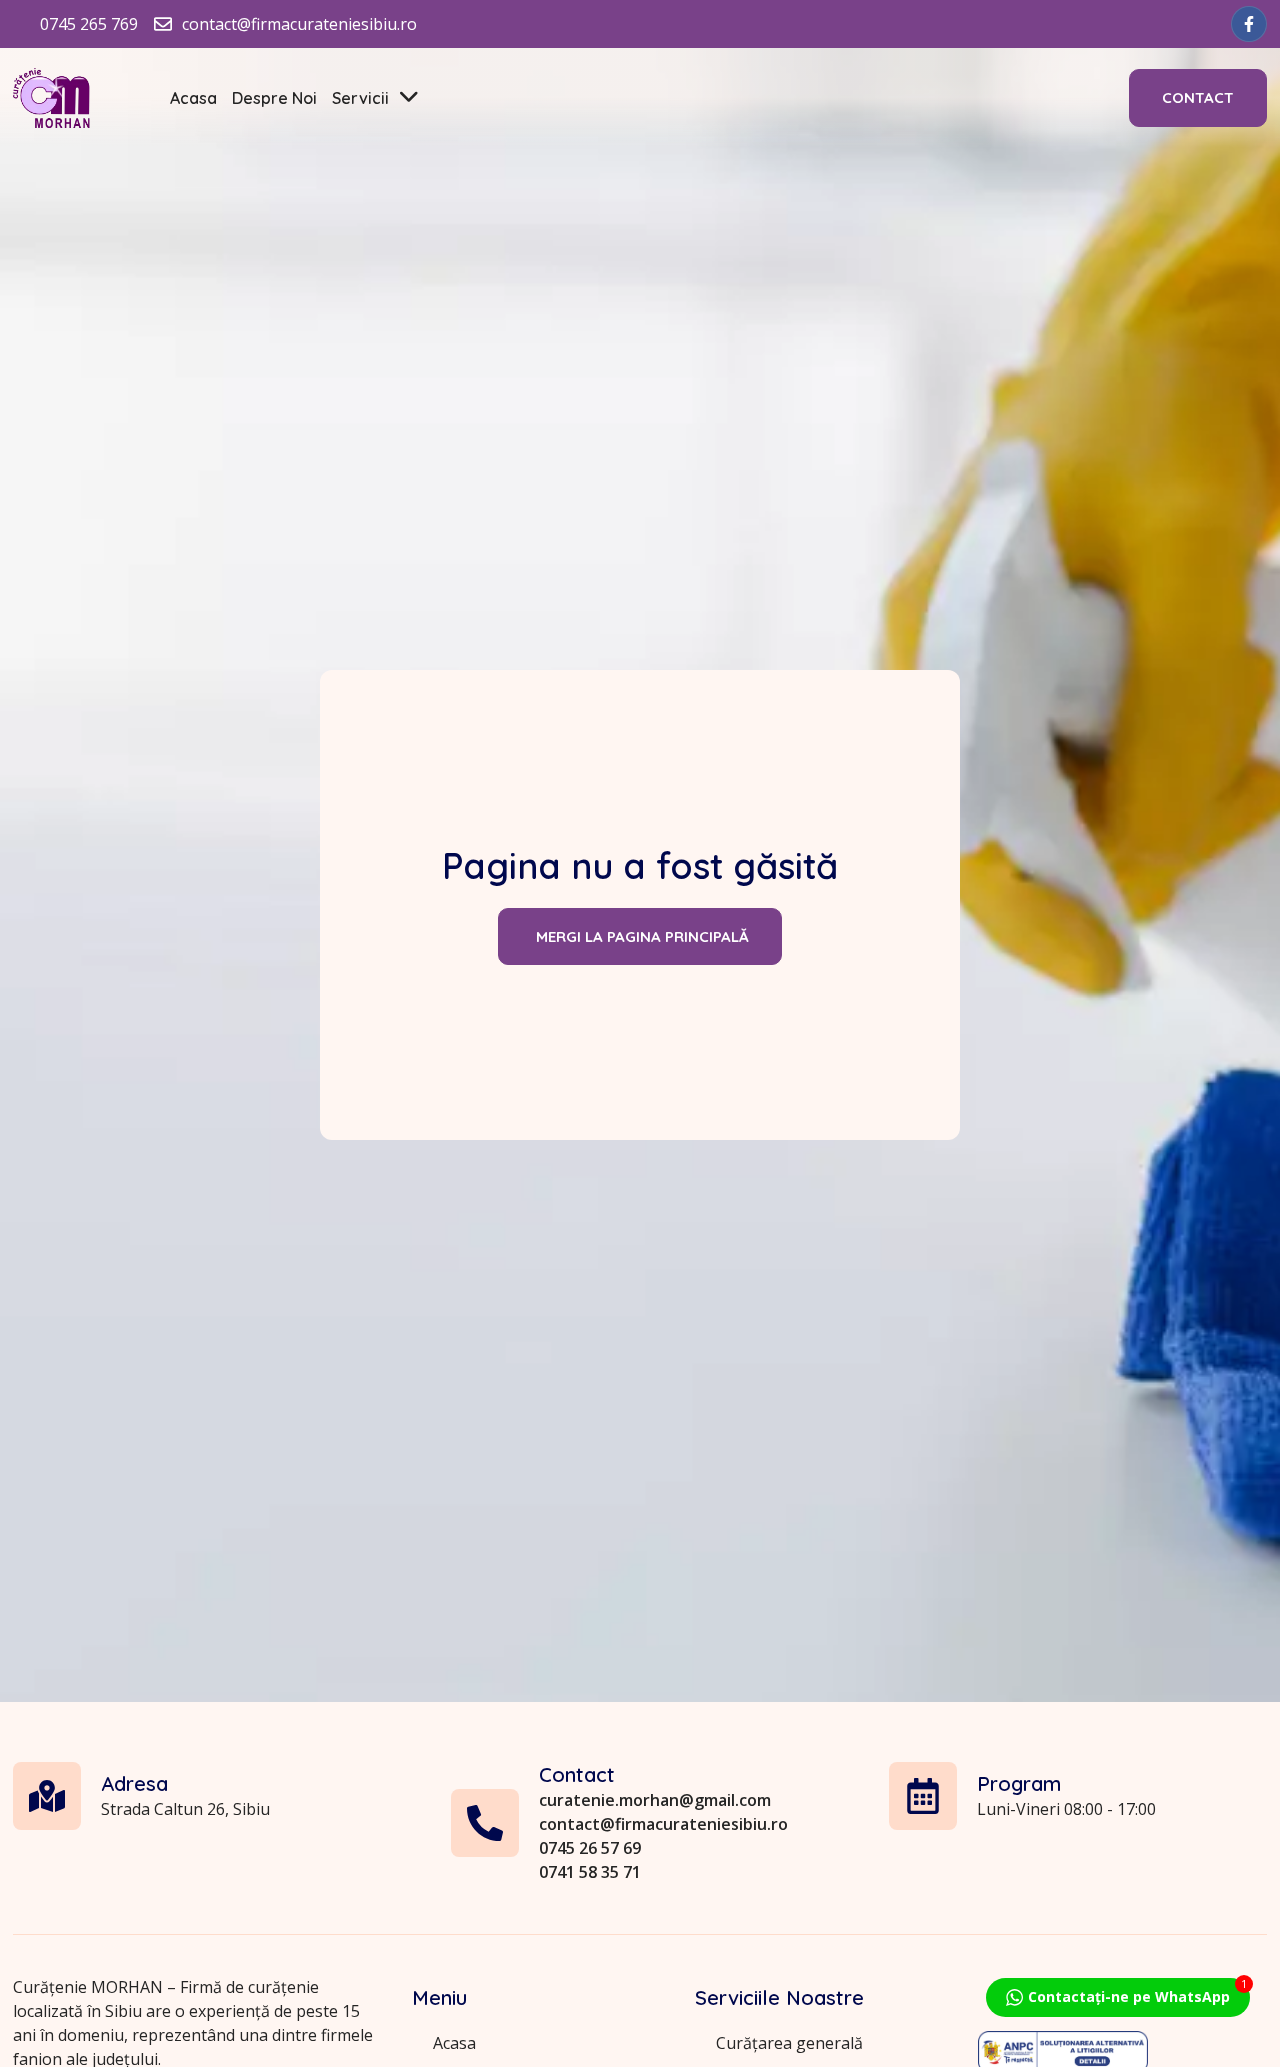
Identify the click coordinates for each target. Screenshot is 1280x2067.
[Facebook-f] (1249, 24)
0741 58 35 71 (590, 1872)
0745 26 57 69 (590, 1848)
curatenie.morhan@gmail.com (655, 1800)
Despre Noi (274, 98)
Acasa (193, 98)
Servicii (360, 98)
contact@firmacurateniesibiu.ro (663, 1824)
